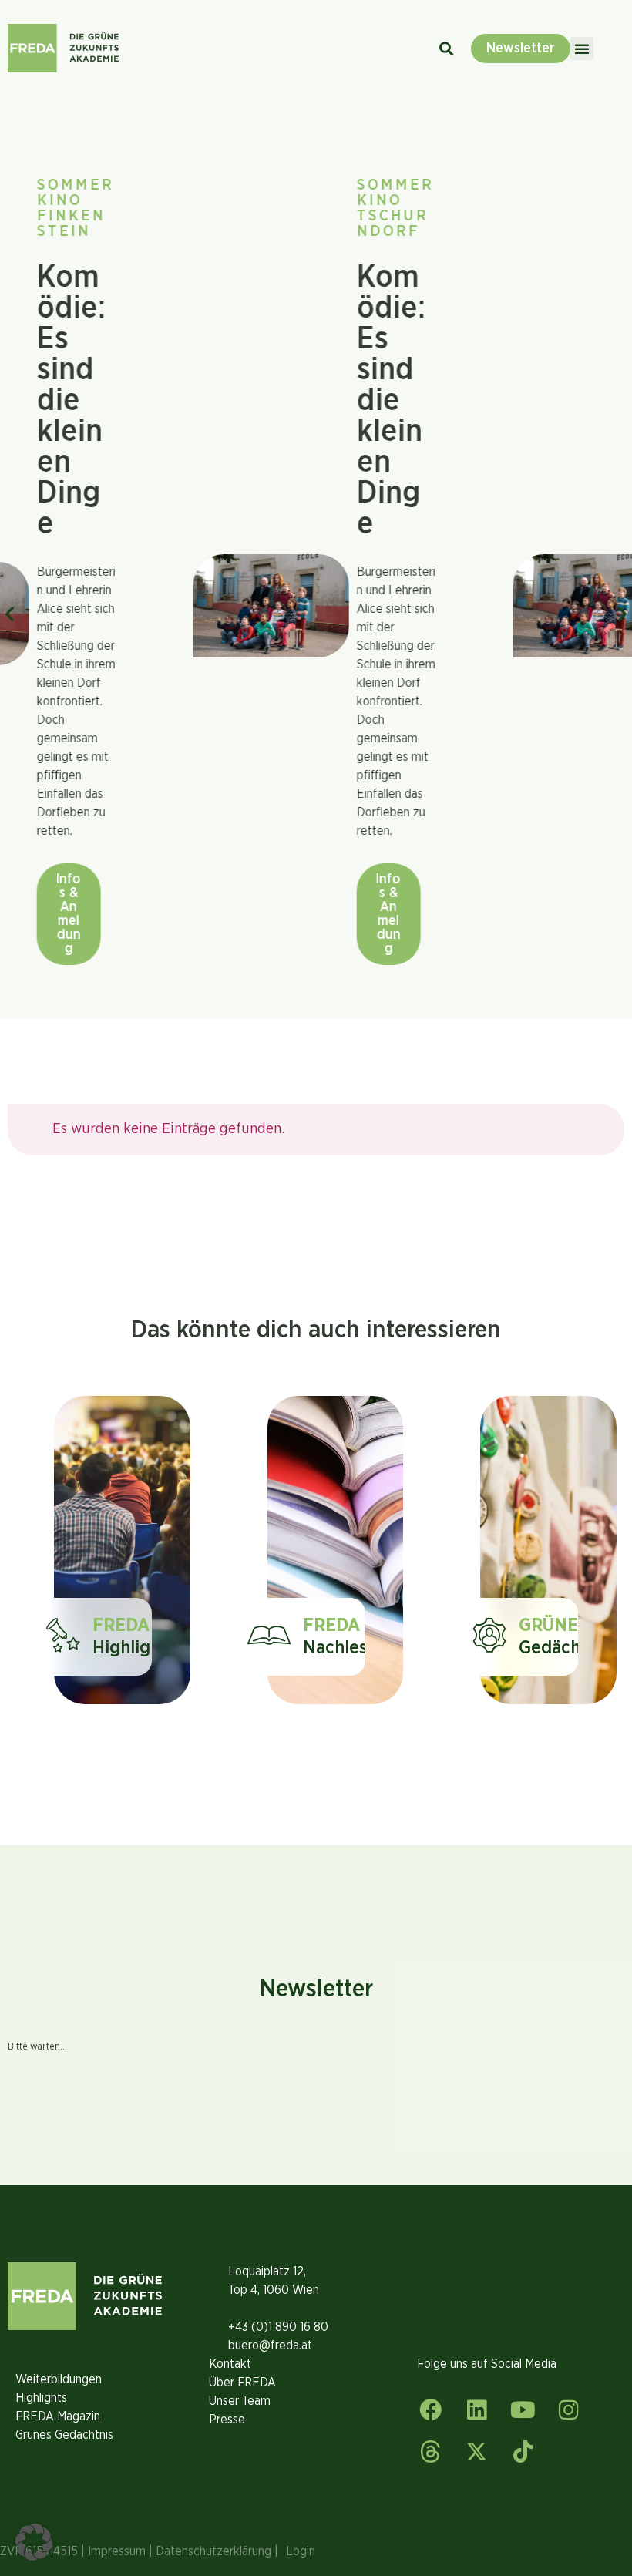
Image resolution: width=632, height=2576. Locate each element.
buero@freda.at (270, 2346)
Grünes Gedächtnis (64, 2435)
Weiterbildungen (59, 2379)
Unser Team (240, 2401)
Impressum (117, 2551)
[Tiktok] (523, 2452)
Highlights (41, 2398)
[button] (582, 49)
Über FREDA (242, 2383)
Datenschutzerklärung (213, 2551)
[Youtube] (523, 2410)
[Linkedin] (477, 2410)
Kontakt (230, 2364)
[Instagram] (569, 2410)
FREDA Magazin (58, 2416)
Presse (227, 2420)
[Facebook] (430, 2410)
